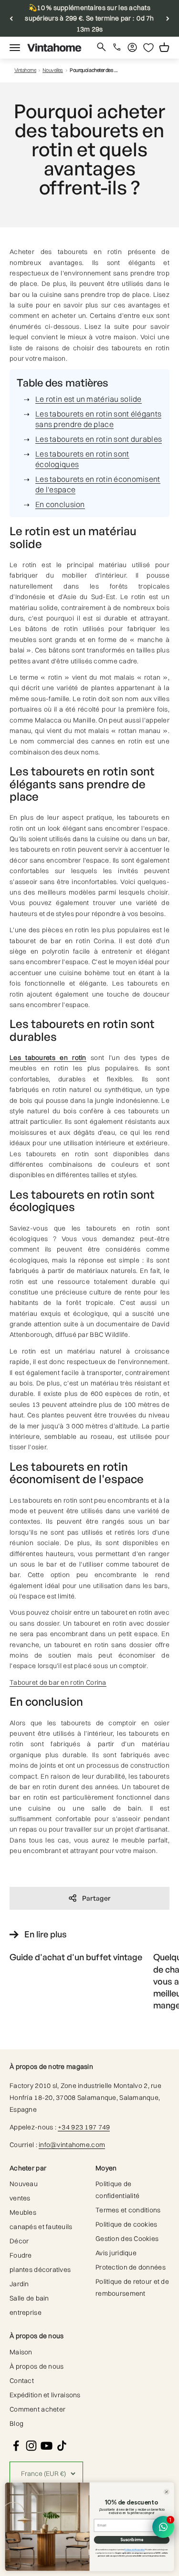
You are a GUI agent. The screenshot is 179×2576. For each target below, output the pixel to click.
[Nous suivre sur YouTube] (47, 2446)
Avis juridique (116, 2253)
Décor (19, 2241)
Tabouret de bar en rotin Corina (58, 1682)
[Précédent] (11, 18)
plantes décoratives (40, 2270)
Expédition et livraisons (45, 2395)
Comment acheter (37, 2409)
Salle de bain (29, 2298)
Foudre (21, 2255)
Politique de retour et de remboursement (132, 2287)
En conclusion (60, 504)
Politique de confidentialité (117, 2190)
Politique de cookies (126, 2224)
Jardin (19, 2284)
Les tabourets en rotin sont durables (99, 439)
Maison (21, 2352)
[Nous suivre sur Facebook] (16, 2446)
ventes (20, 2198)
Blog (16, 2423)
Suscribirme (132, 2540)
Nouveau (24, 2184)
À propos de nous (37, 2366)
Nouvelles (53, 70)
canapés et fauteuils (41, 2227)
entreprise (26, 2312)
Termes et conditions (128, 2210)
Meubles (23, 2212)
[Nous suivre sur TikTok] (62, 2446)
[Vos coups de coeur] (148, 48)
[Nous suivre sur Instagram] (31, 2446)
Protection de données (131, 2267)
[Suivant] (168, 18)
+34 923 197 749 (84, 2127)
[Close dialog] (166, 2492)
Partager (96, 1898)
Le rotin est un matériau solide (89, 399)
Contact (22, 2381)
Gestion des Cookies (127, 2239)
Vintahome (25, 70)
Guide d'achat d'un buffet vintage (76, 1957)
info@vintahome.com (72, 2145)
